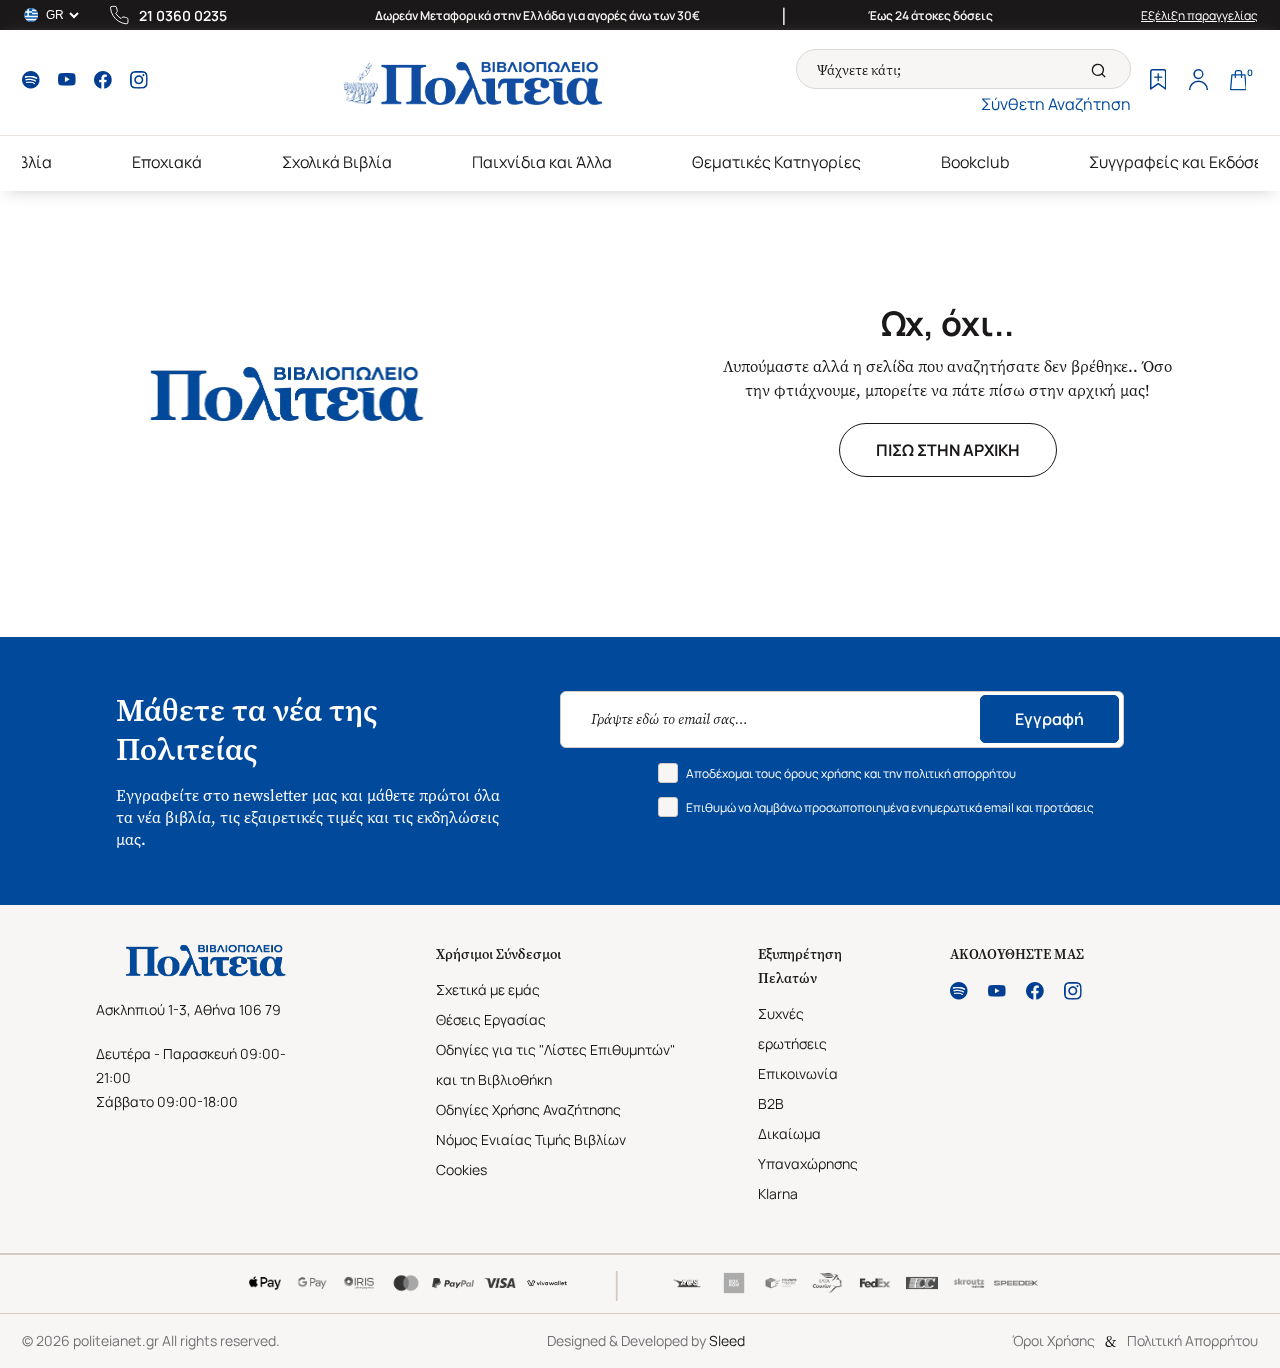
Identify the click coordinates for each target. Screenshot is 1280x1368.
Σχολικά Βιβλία (337, 162)
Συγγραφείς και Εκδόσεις (1183, 162)
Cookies (461, 1169)
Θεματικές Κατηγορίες (776, 162)
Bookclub (975, 162)
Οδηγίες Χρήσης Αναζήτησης (528, 1109)
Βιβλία (27, 162)
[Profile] (1198, 82)
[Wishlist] (1158, 82)
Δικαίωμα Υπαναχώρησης (808, 1148)
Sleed (727, 1340)
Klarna (778, 1193)
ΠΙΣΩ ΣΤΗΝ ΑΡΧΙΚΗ (948, 450)
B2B (771, 1103)
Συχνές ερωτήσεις (792, 1028)
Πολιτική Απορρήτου (1192, 1340)
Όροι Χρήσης (1053, 1340)
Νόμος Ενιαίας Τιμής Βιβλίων (531, 1139)
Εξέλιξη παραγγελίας (1199, 15)
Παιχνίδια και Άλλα (542, 162)
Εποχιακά (167, 162)
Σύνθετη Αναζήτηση (1056, 104)
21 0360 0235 (183, 15)
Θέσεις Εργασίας (491, 1019)
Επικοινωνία (798, 1073)
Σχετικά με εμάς (488, 989)
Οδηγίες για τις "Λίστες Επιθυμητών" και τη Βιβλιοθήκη (555, 1064)
